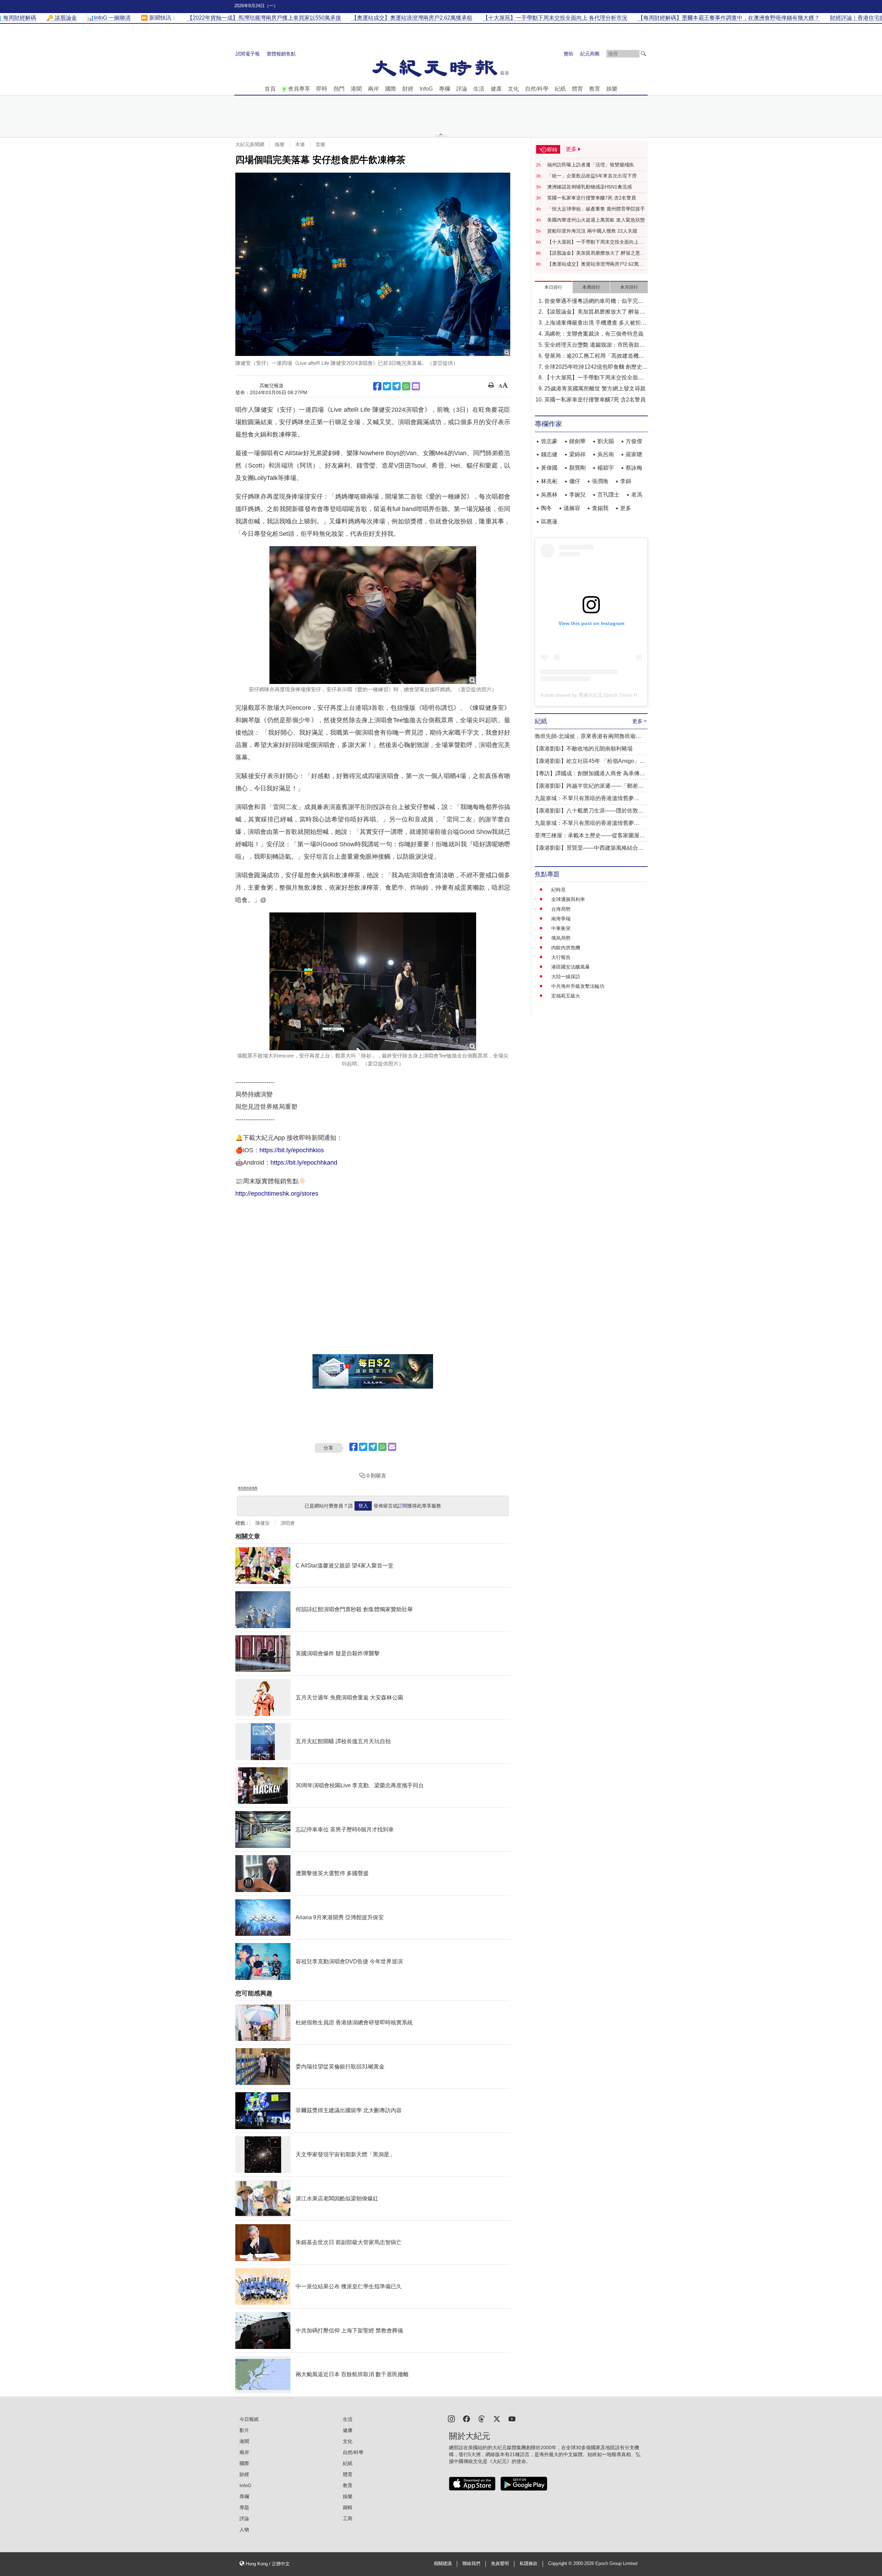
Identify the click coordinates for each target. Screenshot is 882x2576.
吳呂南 (606, 454)
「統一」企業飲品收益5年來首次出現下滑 (592, 176)
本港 (300, 144)
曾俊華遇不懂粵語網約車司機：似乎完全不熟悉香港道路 (594, 302)
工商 (348, 2518)
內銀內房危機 (566, 948)
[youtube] (512, 2418)
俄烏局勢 (561, 938)
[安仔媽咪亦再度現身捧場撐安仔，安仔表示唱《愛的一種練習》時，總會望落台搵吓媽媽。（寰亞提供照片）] (373, 615)
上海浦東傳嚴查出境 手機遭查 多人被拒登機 (595, 323)
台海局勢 (561, 909)
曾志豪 (549, 441)
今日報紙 (249, 2419)
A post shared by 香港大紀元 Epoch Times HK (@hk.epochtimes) (611, 695)
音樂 (320, 144)
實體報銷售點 (281, 54)
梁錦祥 (577, 454)
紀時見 (558, 890)
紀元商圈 (590, 54)
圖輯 (348, 2507)
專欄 (444, 89)
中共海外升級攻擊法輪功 (578, 986)
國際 (391, 89)
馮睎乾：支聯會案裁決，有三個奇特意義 (594, 334)
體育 (577, 89)
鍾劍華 (577, 441)
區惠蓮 (549, 522)
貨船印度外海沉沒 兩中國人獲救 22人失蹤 (592, 231)
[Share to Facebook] (377, 386)
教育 (595, 89)
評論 (462, 89)
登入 (363, 1506)
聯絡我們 (471, 2564)
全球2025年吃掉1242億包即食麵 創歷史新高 (596, 367)
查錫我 (600, 508)
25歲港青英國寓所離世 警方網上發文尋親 (595, 389)
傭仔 (575, 481)
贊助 (568, 54)
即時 (322, 89)
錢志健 (549, 454)
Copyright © (561, 2564)
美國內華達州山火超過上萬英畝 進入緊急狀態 (596, 220)
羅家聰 (634, 454)
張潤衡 (600, 481)
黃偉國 (549, 468)
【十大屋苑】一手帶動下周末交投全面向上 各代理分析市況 (596, 242)
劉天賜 (606, 441)
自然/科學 (537, 89)
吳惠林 (549, 495)
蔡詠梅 (634, 468)
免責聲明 (500, 2564)
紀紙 (560, 89)
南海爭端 (561, 919)
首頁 (270, 89)
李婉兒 (577, 495)
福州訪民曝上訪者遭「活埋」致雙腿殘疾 (591, 165)
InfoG (426, 89)
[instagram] (451, 2418)
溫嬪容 (572, 508)
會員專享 (299, 89)
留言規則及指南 (248, 1488)
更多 (626, 508)
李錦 (626, 481)
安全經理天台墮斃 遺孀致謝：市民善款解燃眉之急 (595, 345)
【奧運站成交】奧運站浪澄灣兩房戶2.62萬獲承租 (595, 264)
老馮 (637, 495)
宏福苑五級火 (566, 996)
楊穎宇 (606, 468)
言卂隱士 (608, 495)
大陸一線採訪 (566, 977)
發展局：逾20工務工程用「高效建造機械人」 (594, 356)
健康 (496, 89)
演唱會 (288, 1523)
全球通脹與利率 (568, 899)
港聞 (356, 89)
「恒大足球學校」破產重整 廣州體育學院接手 (596, 209)
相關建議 (443, 2564)
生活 (479, 89)
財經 (408, 89)
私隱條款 (529, 2564)
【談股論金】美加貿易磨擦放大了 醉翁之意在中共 (596, 253)
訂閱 (402, 1506)
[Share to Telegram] (397, 386)
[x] (497, 2418)
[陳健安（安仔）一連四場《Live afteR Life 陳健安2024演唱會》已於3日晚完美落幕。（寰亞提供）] (373, 264)
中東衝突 (561, 928)
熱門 (339, 89)
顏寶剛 (577, 468)
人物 (244, 2529)
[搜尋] (644, 54)
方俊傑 (634, 441)
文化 (513, 89)
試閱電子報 (248, 54)
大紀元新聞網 (250, 144)
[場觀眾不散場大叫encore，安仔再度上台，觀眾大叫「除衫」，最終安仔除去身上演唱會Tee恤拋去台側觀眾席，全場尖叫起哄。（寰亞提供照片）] (373, 981)
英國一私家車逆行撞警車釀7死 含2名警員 (592, 198)
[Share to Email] (416, 386)
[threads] (482, 2418)
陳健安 (263, 1523)
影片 (244, 2430)
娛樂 (612, 89)
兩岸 (373, 89)
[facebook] (466, 2418)
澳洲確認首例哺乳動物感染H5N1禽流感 (589, 187)
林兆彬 (549, 481)
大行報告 (561, 957)
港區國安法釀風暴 (571, 967)
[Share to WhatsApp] (406, 386)
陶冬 (546, 508)
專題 (244, 2507)
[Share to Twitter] (387, 386)
